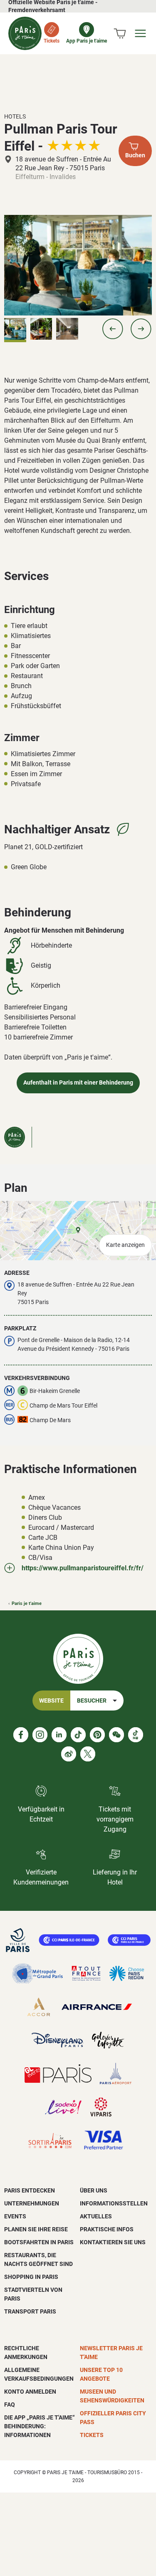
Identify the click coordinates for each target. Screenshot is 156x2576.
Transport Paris (30, 2311)
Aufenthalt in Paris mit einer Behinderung (78, 1083)
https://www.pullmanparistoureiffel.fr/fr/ (83, 1568)
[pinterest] (97, 1735)
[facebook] (21, 1735)
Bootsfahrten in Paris (39, 2242)
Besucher (92, 1701)
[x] (88, 1754)
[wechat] (116, 1735)
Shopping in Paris (31, 2277)
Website (51, 1701)
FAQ (10, 2404)
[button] (113, 329)
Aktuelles (96, 2216)
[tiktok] (78, 1735)
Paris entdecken (30, 2190)
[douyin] (136, 1735)
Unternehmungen (32, 2203)
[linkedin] (59, 1735)
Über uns (94, 2190)
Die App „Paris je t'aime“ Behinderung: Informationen (40, 2426)
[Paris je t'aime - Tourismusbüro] (25, 33)
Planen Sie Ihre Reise (36, 2229)
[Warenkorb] (120, 33)
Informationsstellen (114, 2203)
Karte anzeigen (125, 1245)
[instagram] (40, 1735)
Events (15, 2216)
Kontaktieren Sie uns (113, 2242)
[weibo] (69, 1754)
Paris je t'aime (27, 1603)
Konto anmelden (30, 2392)
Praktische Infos (107, 2229)
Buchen (135, 155)
